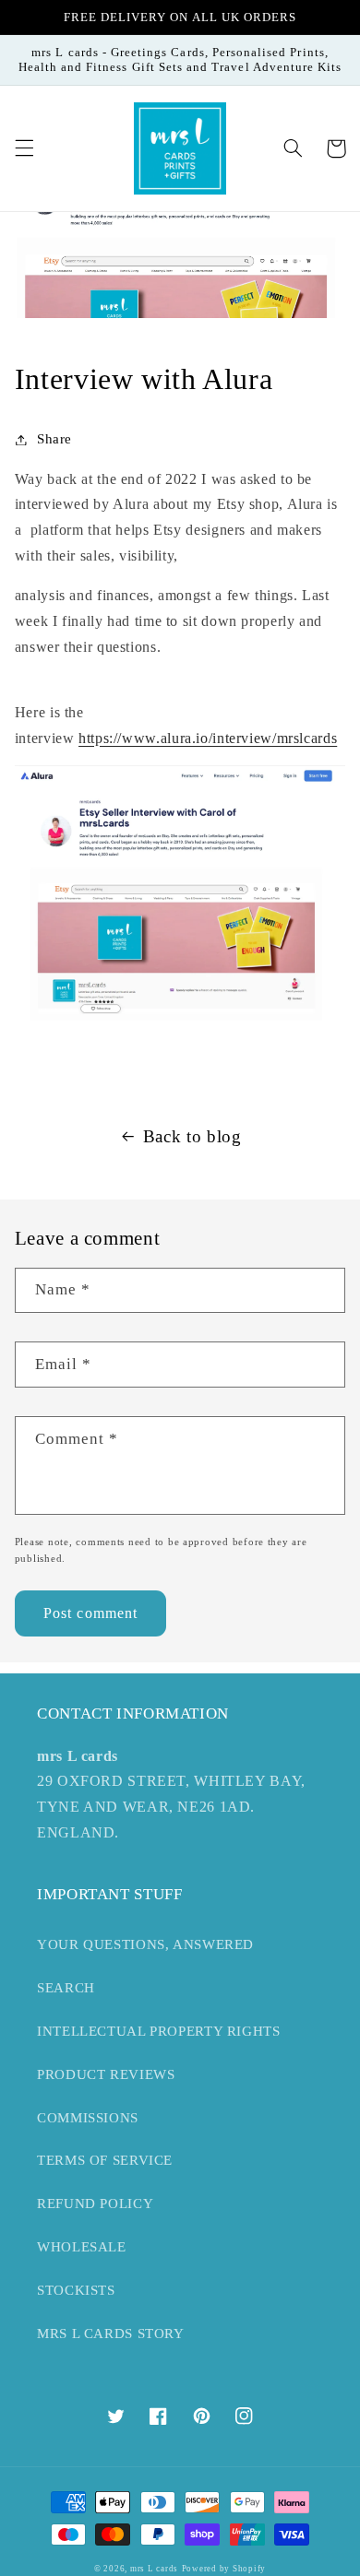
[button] (24, 148)
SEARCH (66, 1988)
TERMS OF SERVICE (105, 2160)
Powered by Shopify (224, 2569)
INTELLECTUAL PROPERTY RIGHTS (159, 2031)
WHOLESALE (82, 2247)
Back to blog (192, 1136)
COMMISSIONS (88, 2118)
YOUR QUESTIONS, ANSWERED (145, 1944)
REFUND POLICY (95, 2204)
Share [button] (54, 439)
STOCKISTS (76, 2290)
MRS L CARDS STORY (111, 2334)
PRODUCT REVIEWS (106, 2074)
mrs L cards (154, 2569)
